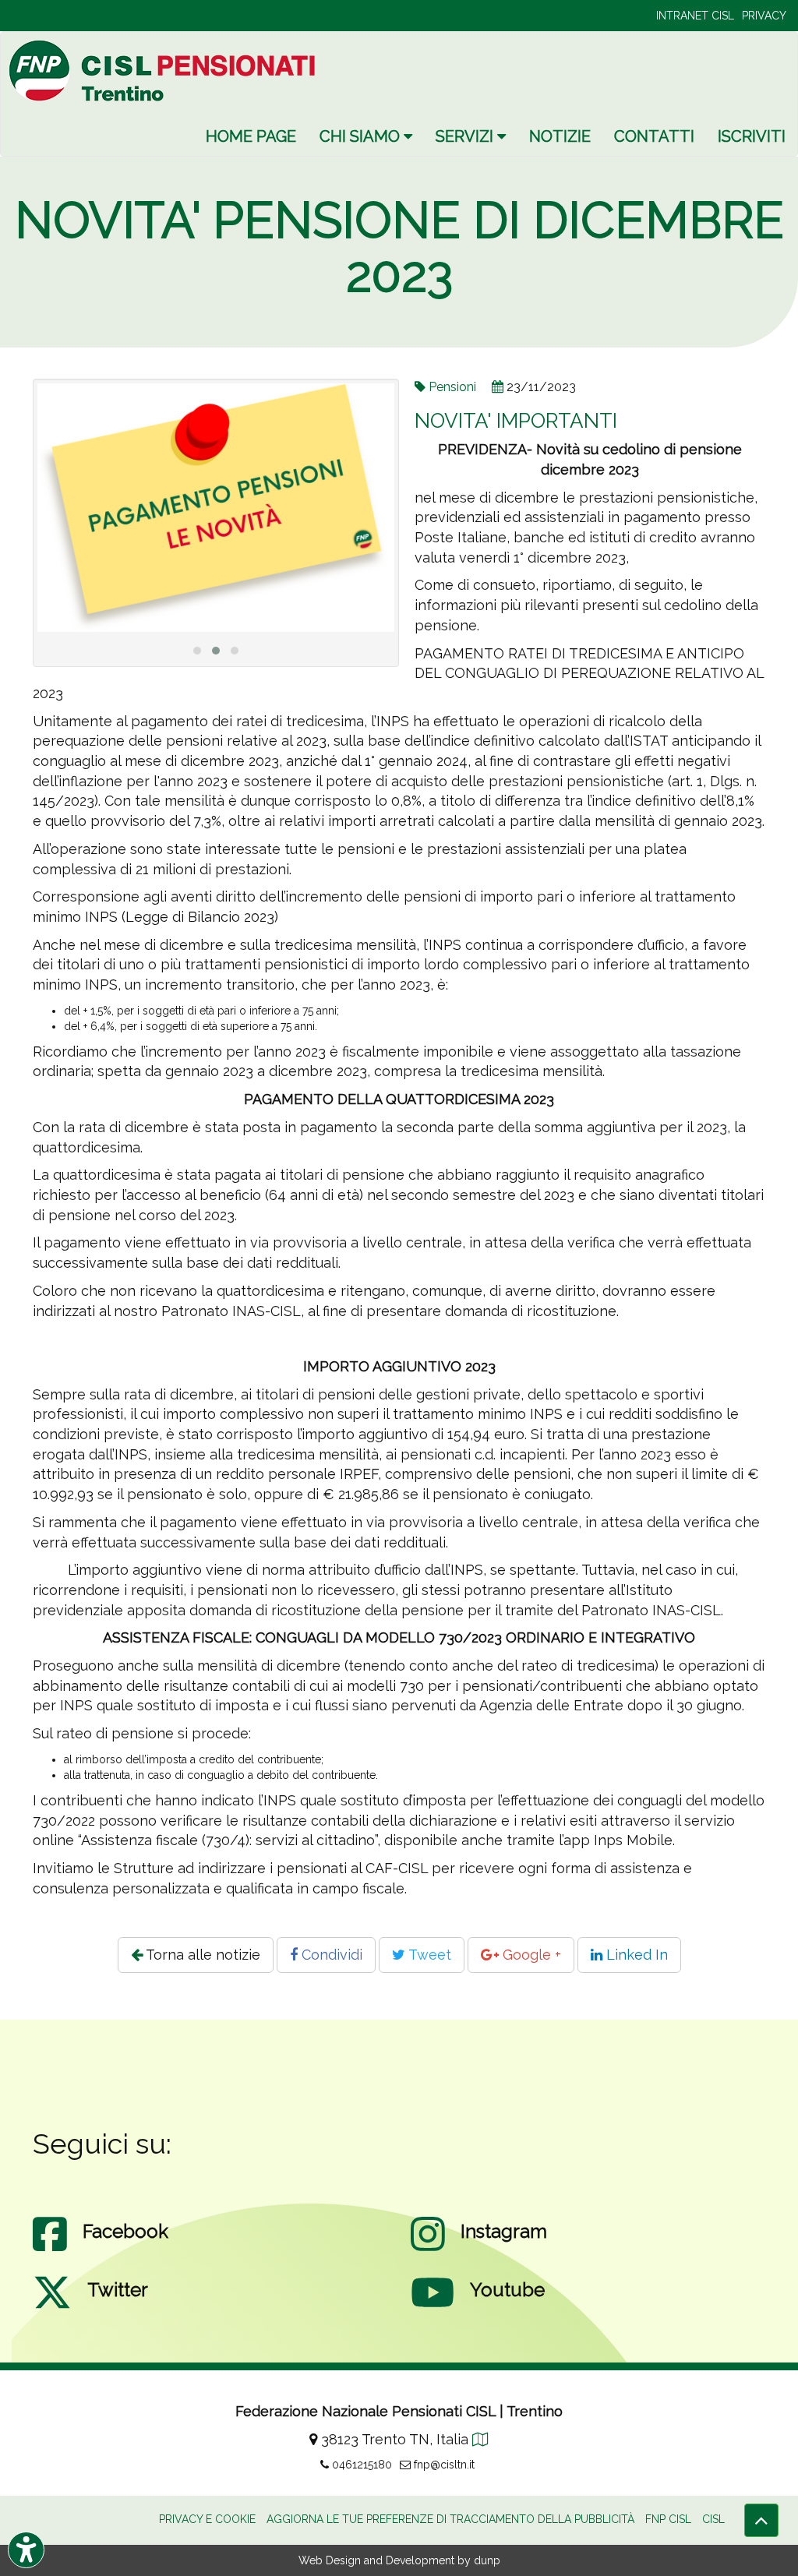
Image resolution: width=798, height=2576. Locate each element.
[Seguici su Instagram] (428, 2250)
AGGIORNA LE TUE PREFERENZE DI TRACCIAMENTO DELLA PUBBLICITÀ (450, 2519)
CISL (713, 2519)
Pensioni (452, 387)
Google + (530, 1955)
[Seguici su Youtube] (433, 2308)
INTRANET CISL (695, 16)
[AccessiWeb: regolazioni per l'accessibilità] (26, 2550)
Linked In (635, 1955)
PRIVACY (764, 16)
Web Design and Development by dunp (399, 2560)
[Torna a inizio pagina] (761, 2520)
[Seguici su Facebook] (50, 2250)
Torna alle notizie (201, 1955)
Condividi (330, 1955)
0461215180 (360, 2465)
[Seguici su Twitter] (52, 2308)
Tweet (428, 1955)
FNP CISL (668, 2519)
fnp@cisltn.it (443, 2465)
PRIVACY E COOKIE (207, 2519)
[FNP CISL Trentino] (164, 71)
